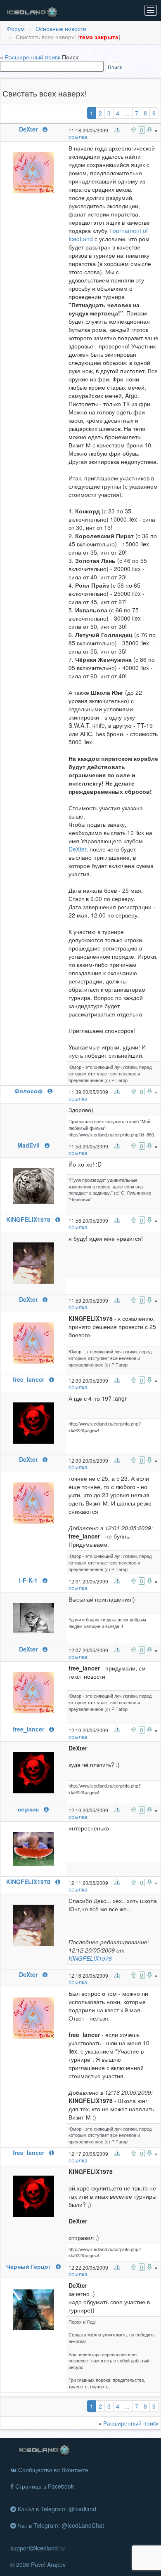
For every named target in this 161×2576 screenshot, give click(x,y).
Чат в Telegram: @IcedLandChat (60, 2525)
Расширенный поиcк (33, 57)
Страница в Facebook (44, 2486)
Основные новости (61, 28)
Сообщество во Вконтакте (52, 2470)
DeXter (77, 849)
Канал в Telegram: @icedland (56, 2509)
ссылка (78, 136)
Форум (16, 28)
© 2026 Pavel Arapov (38, 2564)
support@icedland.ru (38, 2548)
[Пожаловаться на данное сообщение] (117, 129)
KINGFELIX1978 (90, 1958)
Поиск (115, 67)
